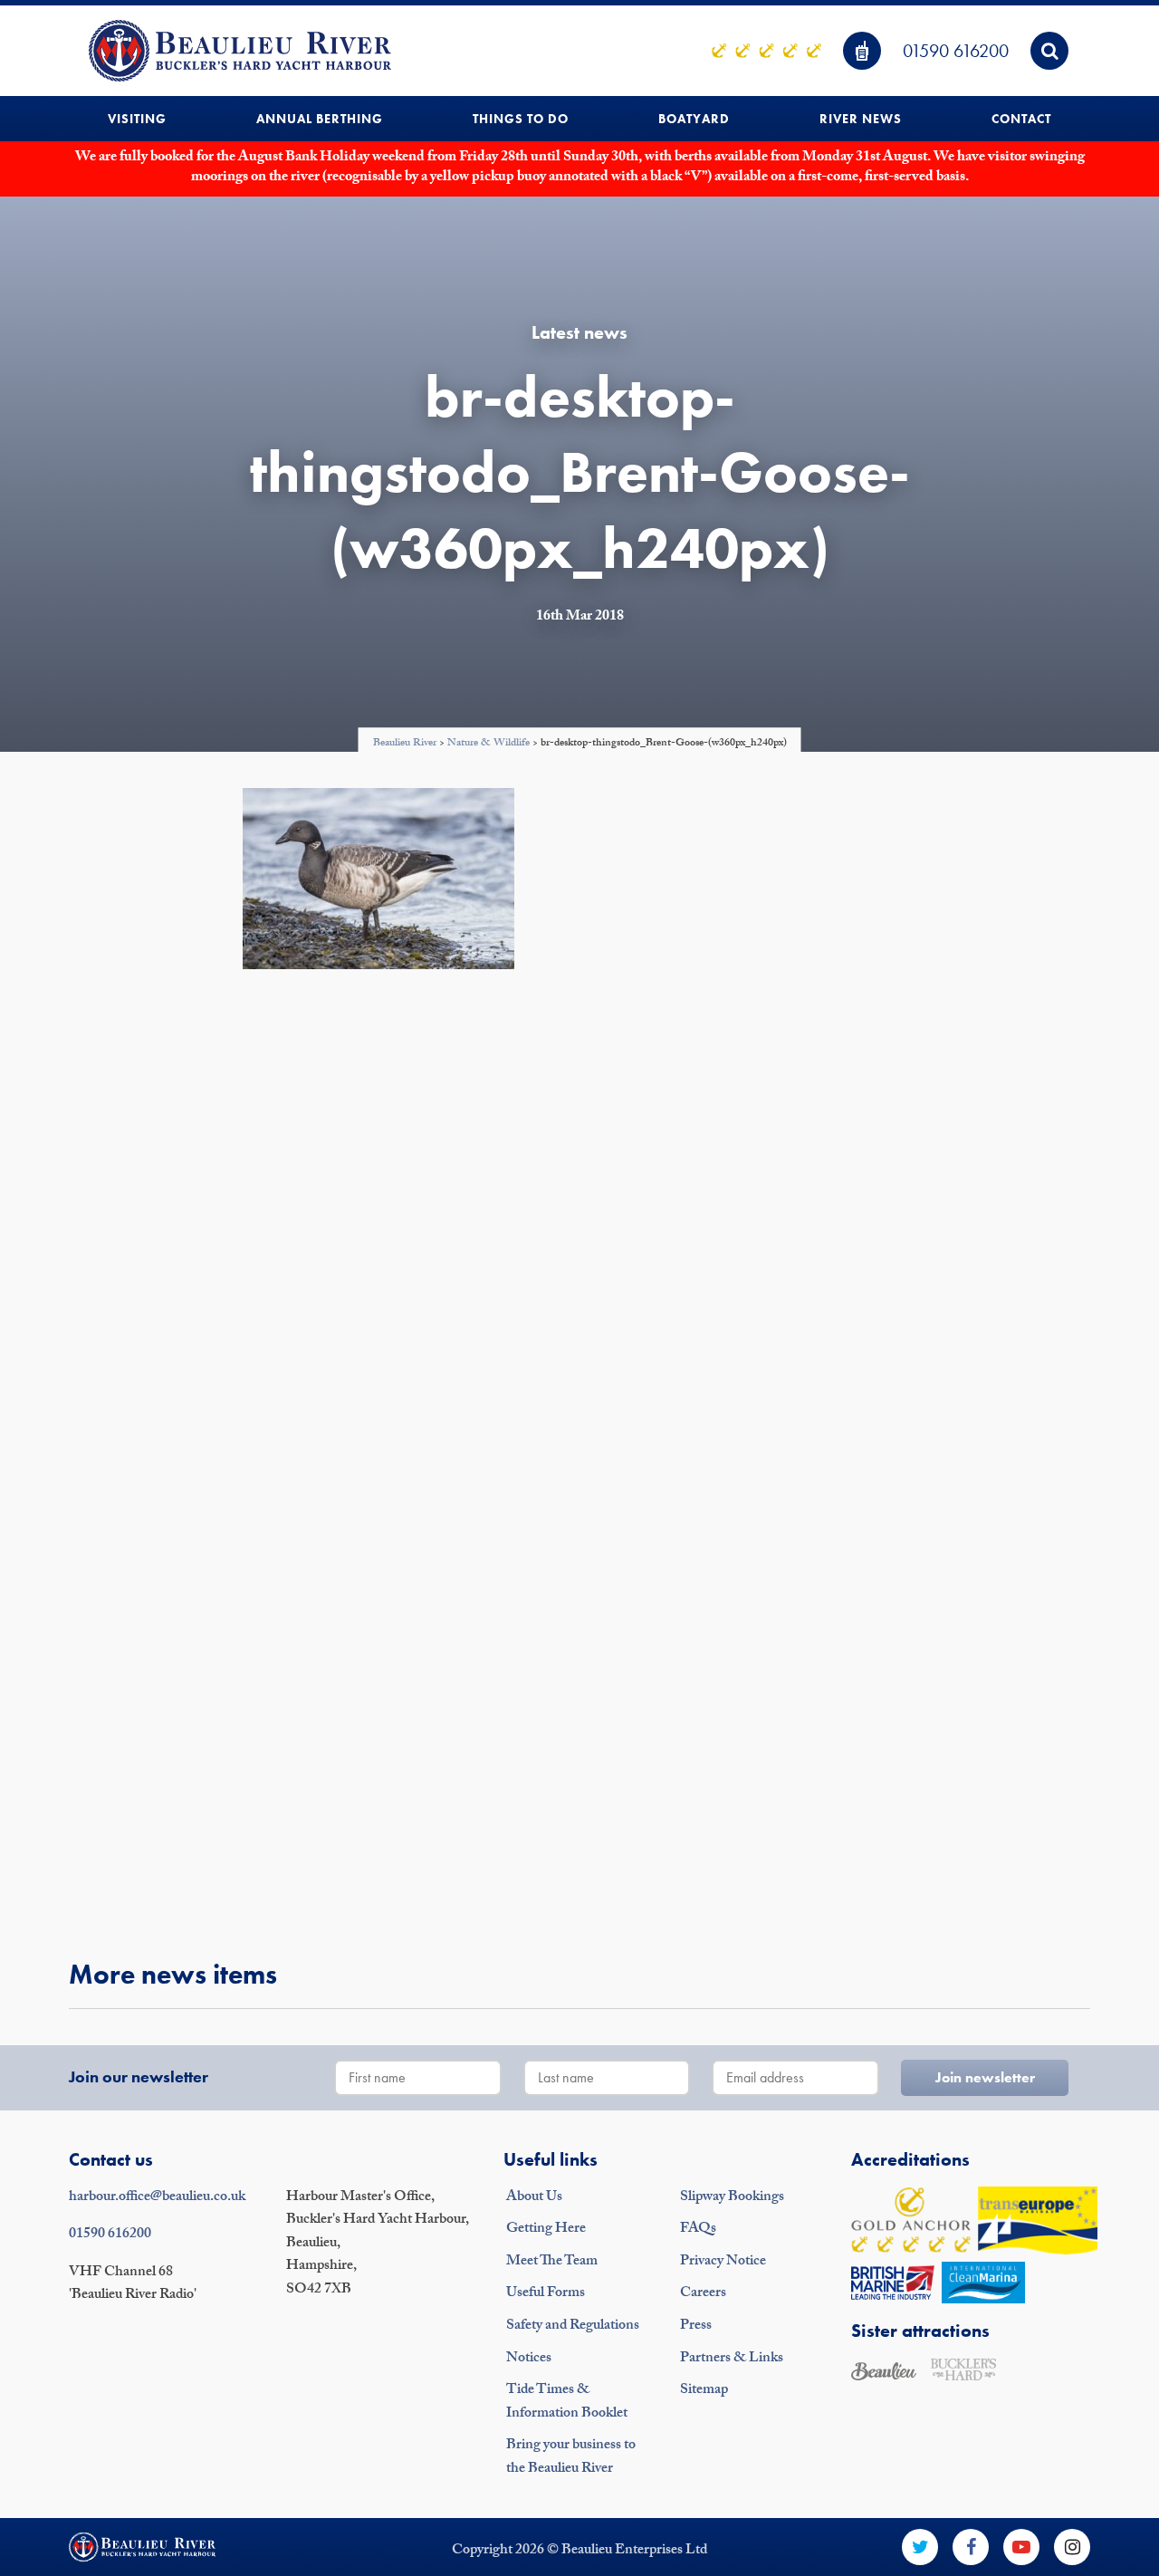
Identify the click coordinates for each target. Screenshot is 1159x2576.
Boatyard (694, 119)
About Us (534, 2198)
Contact (1021, 119)
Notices (529, 2359)
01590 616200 (956, 51)
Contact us (111, 2159)
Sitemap (704, 2391)
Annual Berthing (320, 119)
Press (696, 2326)
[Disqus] (579, 1225)
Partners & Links (732, 2359)
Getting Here (546, 2230)
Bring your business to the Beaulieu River (571, 2458)
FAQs (698, 2230)
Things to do (521, 119)
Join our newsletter (139, 2076)
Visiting (137, 119)
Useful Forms (546, 2294)
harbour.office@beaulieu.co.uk (157, 2198)
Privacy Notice (723, 2262)
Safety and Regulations (573, 2326)
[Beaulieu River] (240, 51)
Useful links (551, 2159)
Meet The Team (552, 2262)
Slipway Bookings (732, 2198)
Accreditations (910, 2159)
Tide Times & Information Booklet (567, 2403)
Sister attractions (920, 2331)
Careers (703, 2294)
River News (861, 119)
